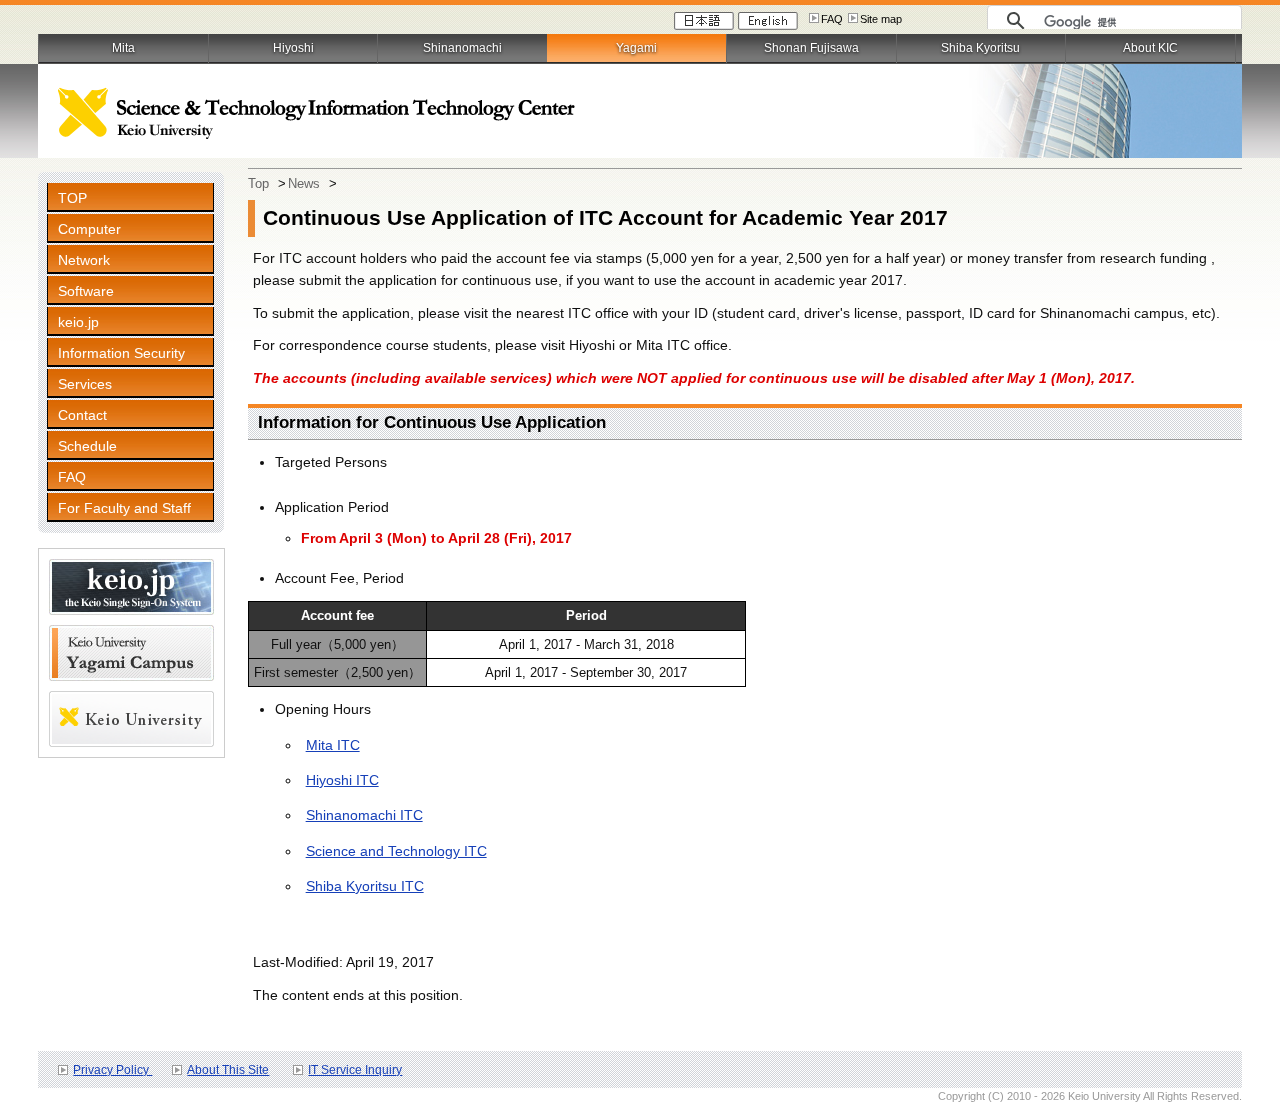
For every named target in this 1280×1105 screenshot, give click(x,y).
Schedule (87, 446)
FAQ (832, 19)
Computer (89, 229)
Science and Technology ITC (396, 851)
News (304, 183)
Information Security (121, 353)
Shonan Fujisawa (811, 48)
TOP (72, 198)
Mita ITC (333, 745)
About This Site (228, 1070)
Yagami (636, 48)
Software (86, 291)
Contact (82, 415)
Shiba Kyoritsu (980, 48)
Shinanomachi (462, 48)
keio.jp (78, 322)
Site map (881, 19)
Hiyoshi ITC (342, 780)
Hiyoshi (293, 48)
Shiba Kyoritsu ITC (365, 886)
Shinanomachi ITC (364, 815)
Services (85, 384)
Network (84, 260)
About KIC (1150, 48)
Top (258, 183)
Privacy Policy (112, 1070)
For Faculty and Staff (124, 508)
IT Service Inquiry (355, 1070)
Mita (123, 48)
